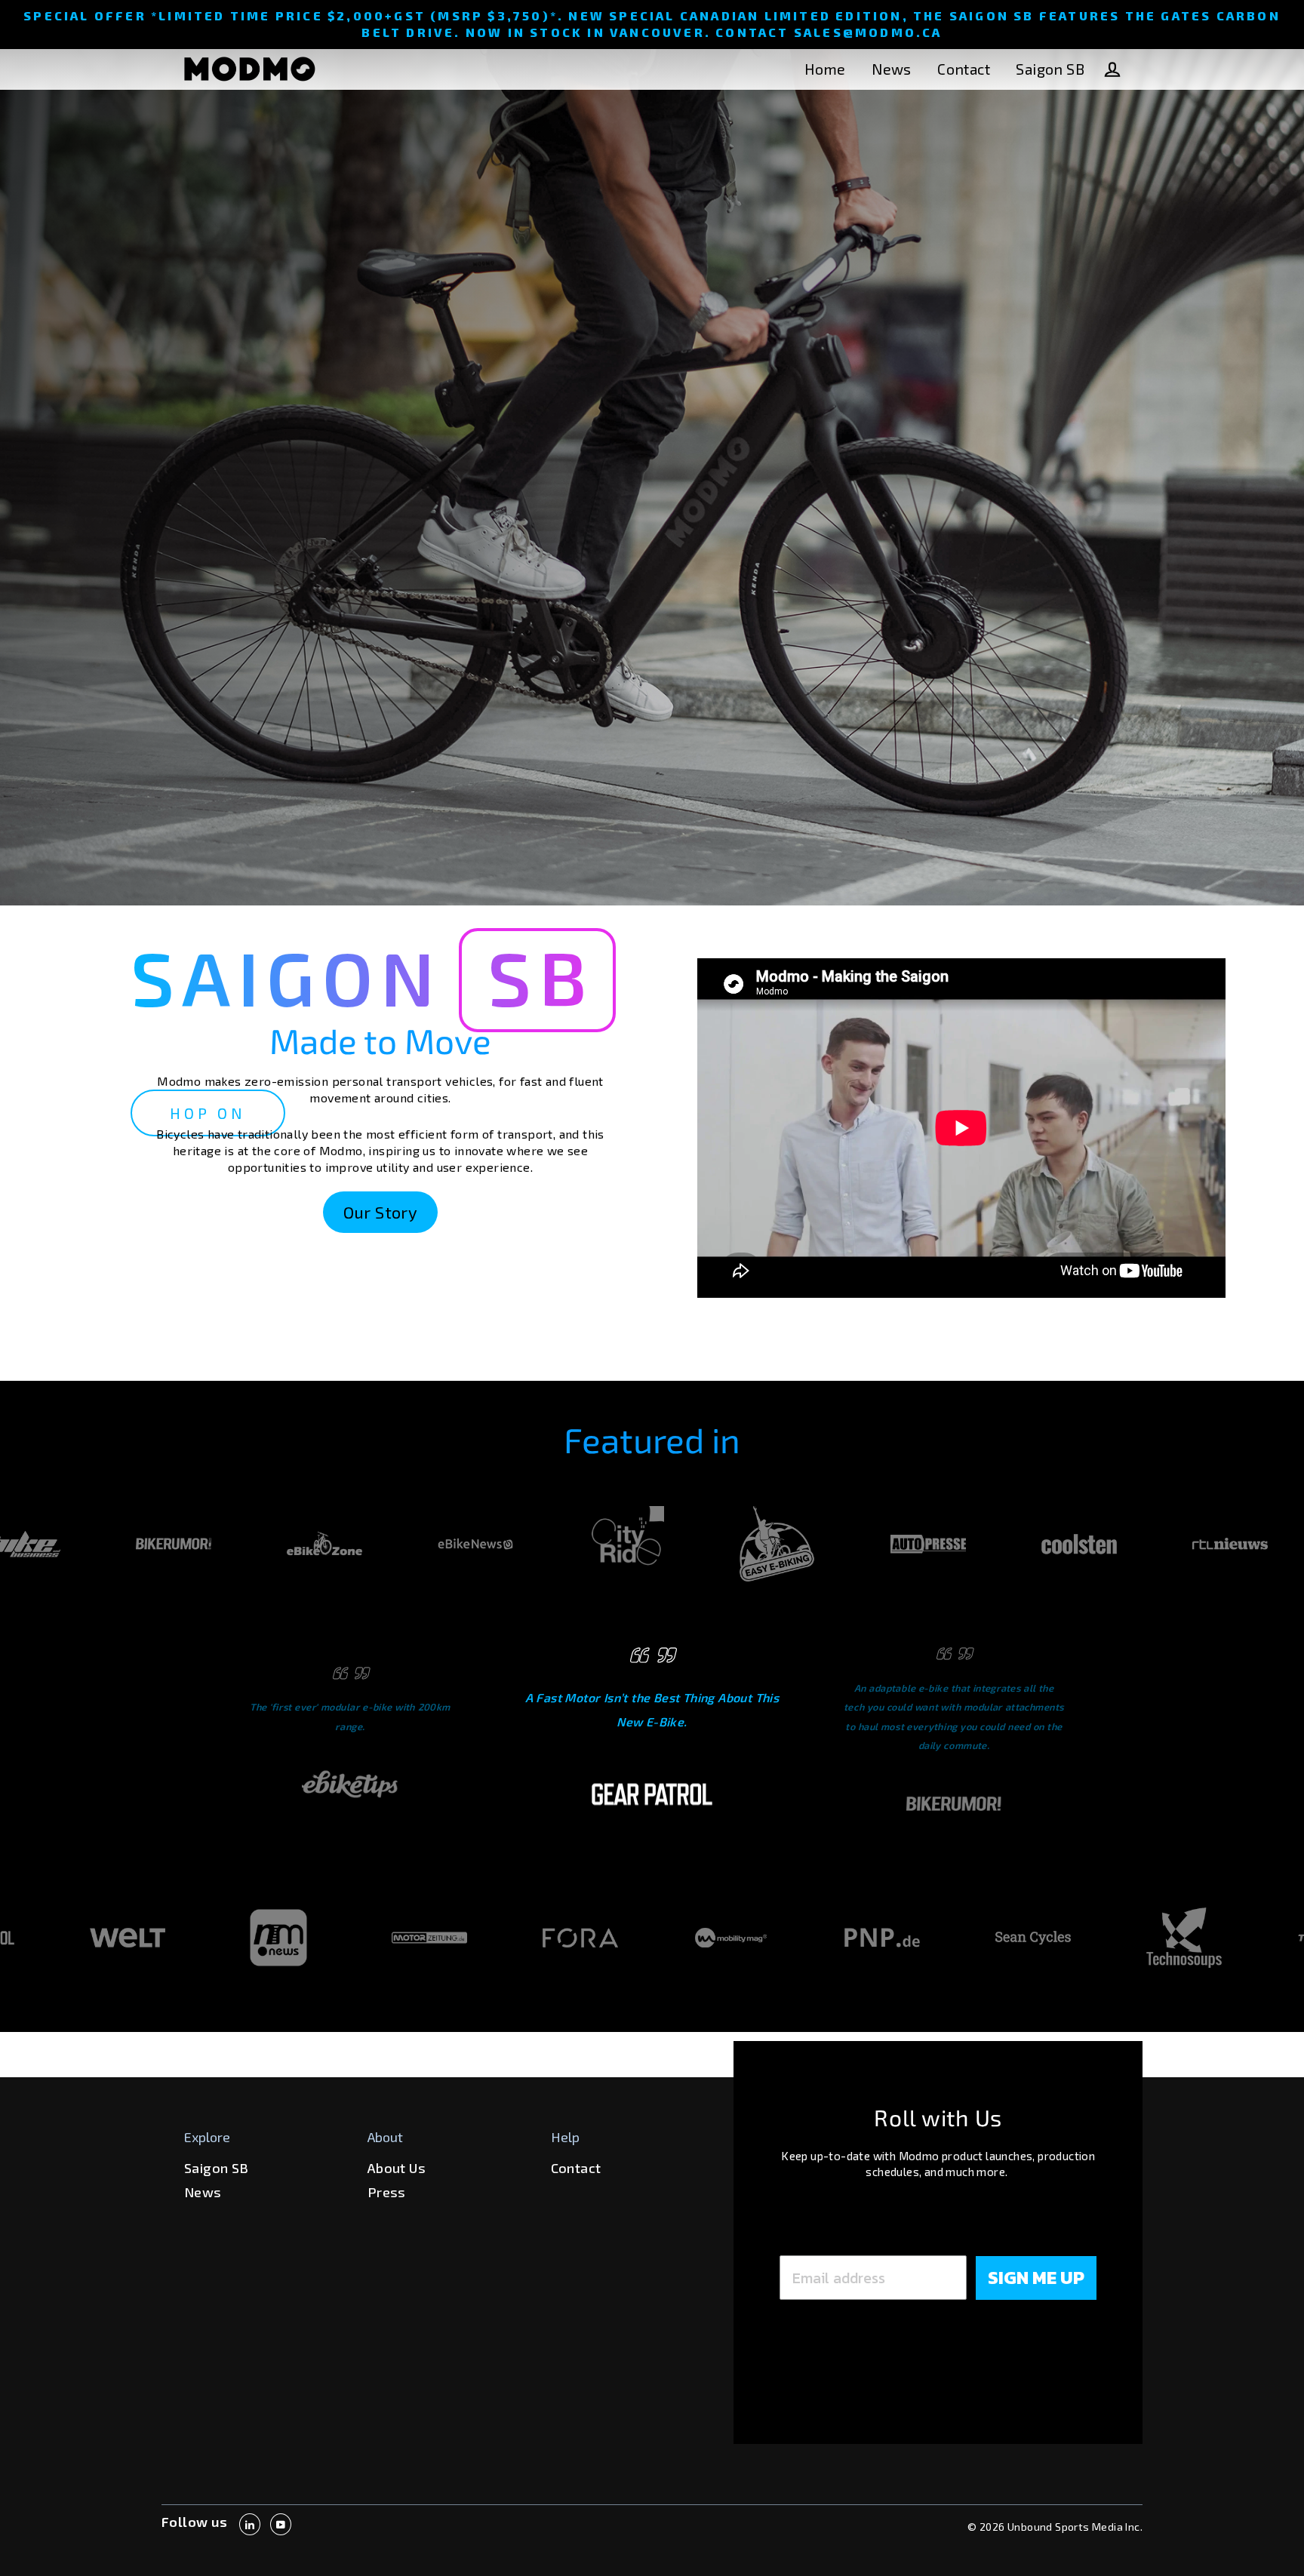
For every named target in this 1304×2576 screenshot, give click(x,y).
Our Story (381, 1212)
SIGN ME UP (1036, 2278)
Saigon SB (1050, 69)
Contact (964, 69)
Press (387, 2192)
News (892, 69)
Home (825, 69)
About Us (397, 2168)
